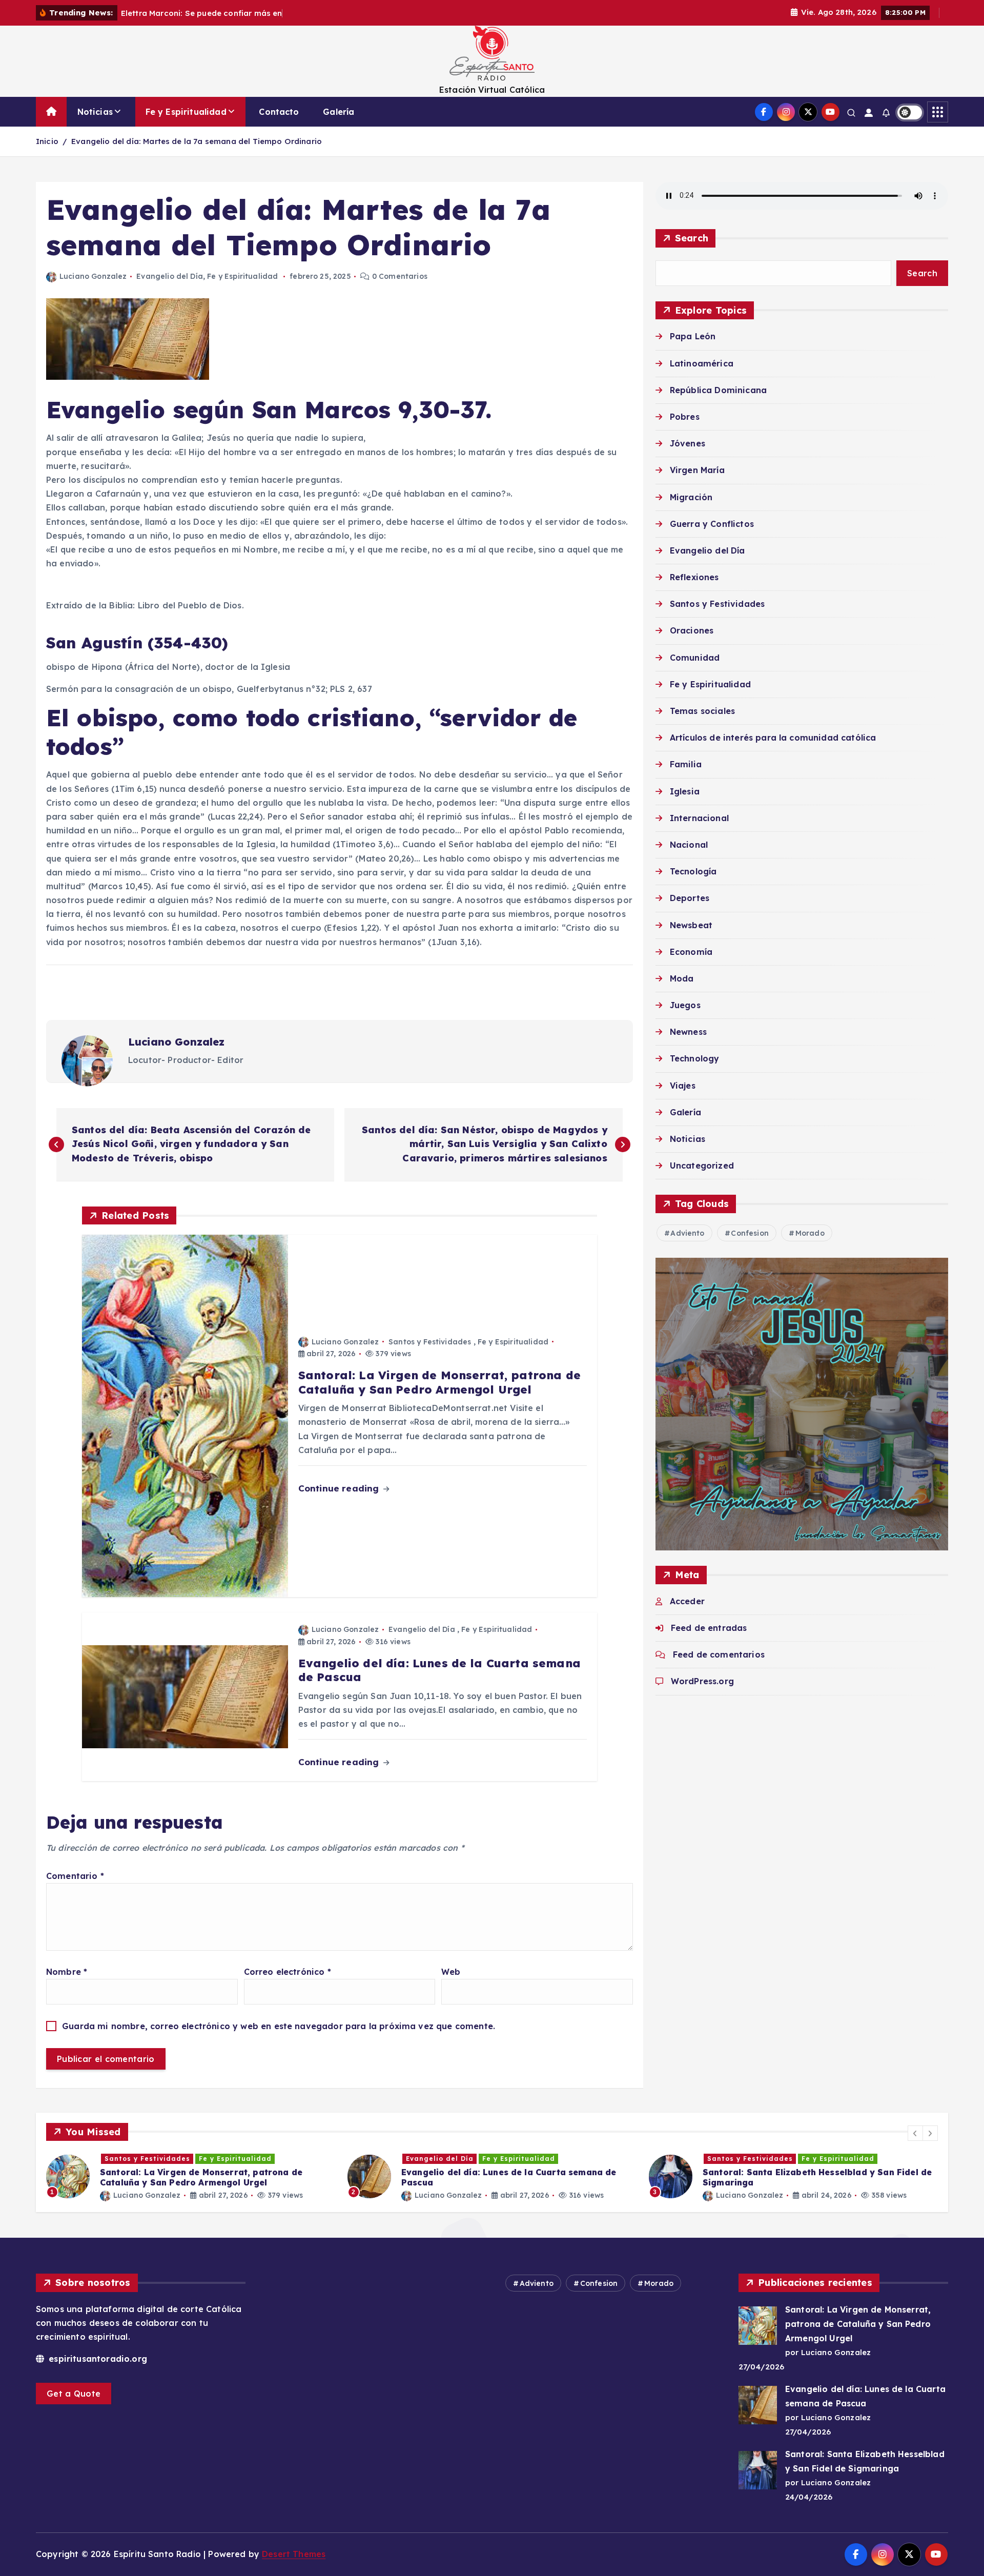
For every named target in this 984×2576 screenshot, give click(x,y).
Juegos (685, 1005)
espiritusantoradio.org (97, 2359)
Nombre (67, 1972)
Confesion (750, 1233)
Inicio (47, 141)
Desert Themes (294, 2554)
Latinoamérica (702, 363)
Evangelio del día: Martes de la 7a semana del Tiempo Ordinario (197, 141)
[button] (915, 2133)
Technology (695, 1058)
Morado (810, 1233)
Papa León (693, 336)
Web (451, 1972)
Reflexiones (694, 577)
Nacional (689, 845)
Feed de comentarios (719, 1654)
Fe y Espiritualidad (186, 112)
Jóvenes (688, 443)
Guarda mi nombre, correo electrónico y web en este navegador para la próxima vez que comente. (279, 2026)
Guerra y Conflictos (712, 524)
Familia (686, 764)
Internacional (699, 818)
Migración (691, 497)
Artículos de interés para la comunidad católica (773, 738)
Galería (339, 112)
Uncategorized (702, 1166)
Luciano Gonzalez (93, 276)
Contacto (279, 112)
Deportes (690, 898)
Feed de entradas (709, 1628)
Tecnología (693, 871)
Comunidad (695, 657)
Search (692, 238)
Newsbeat (691, 925)
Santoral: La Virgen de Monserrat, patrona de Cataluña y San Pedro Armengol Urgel (858, 2324)
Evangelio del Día (170, 276)
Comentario (75, 1876)
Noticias (95, 112)
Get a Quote (74, 2394)
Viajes (683, 1085)
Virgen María (697, 470)
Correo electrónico (288, 1972)
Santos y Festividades (430, 1342)
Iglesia (685, 791)
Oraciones (692, 630)
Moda (682, 978)
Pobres (685, 417)
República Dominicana (718, 390)
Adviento (687, 1233)
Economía (691, 952)
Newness (688, 1032)
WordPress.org (702, 1681)
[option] (191, 2176)
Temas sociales (702, 711)
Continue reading (340, 1488)
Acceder (687, 1601)
